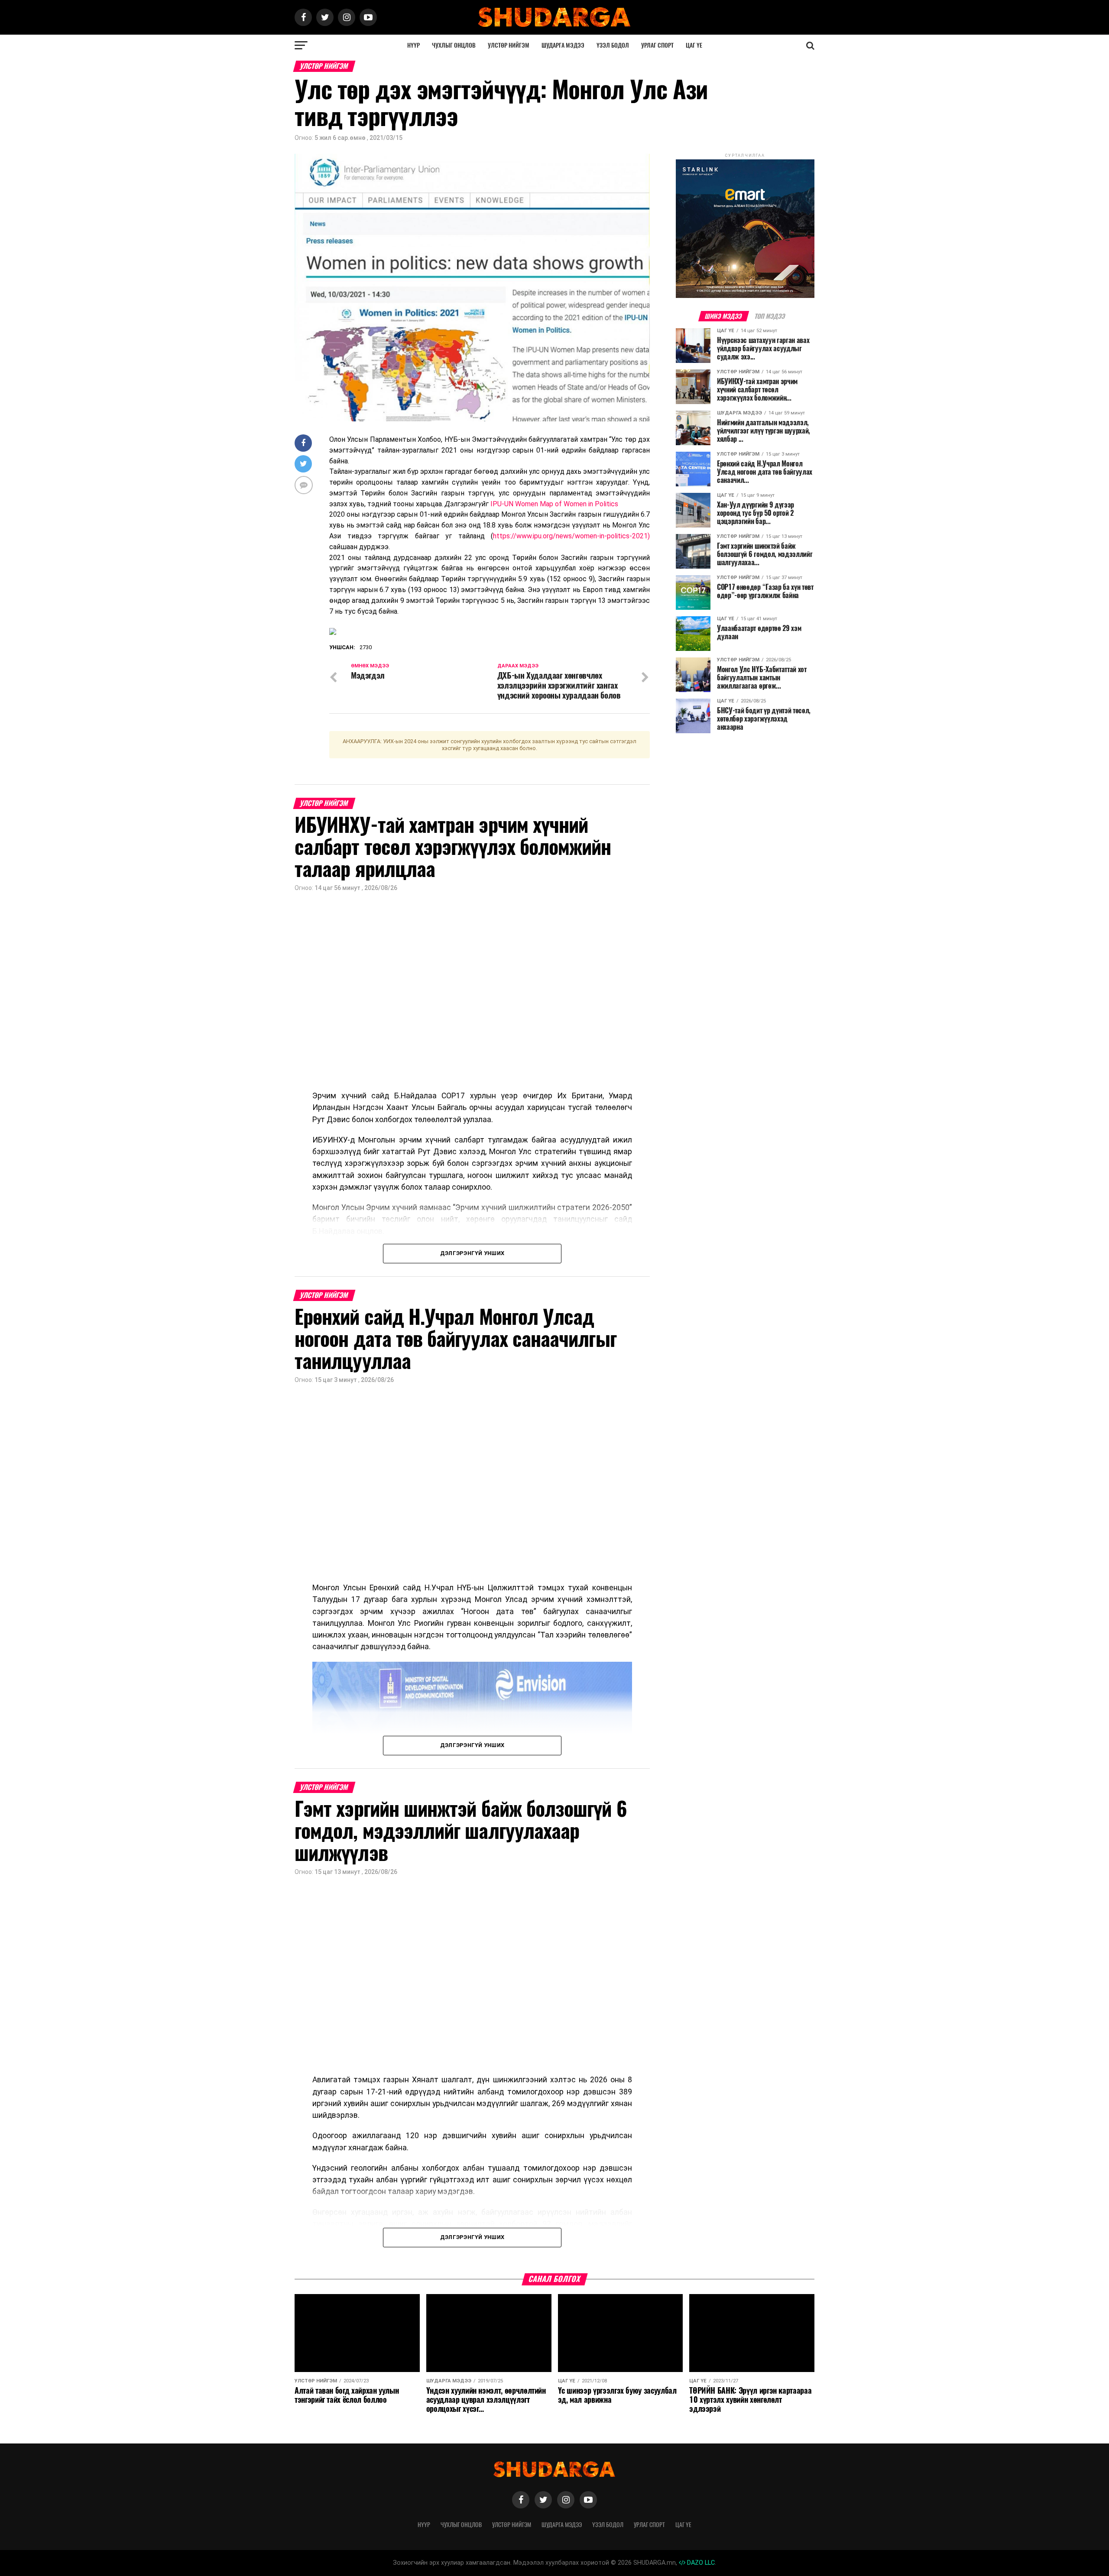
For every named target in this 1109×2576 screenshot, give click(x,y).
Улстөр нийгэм (509, 45)
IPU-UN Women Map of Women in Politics (554, 504)
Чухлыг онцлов (454, 45)
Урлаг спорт (657, 45)
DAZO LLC (700, 2563)
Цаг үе (694, 45)
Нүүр (413, 45)
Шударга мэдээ (563, 45)
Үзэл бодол (613, 45)
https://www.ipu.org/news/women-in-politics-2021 (570, 536)
